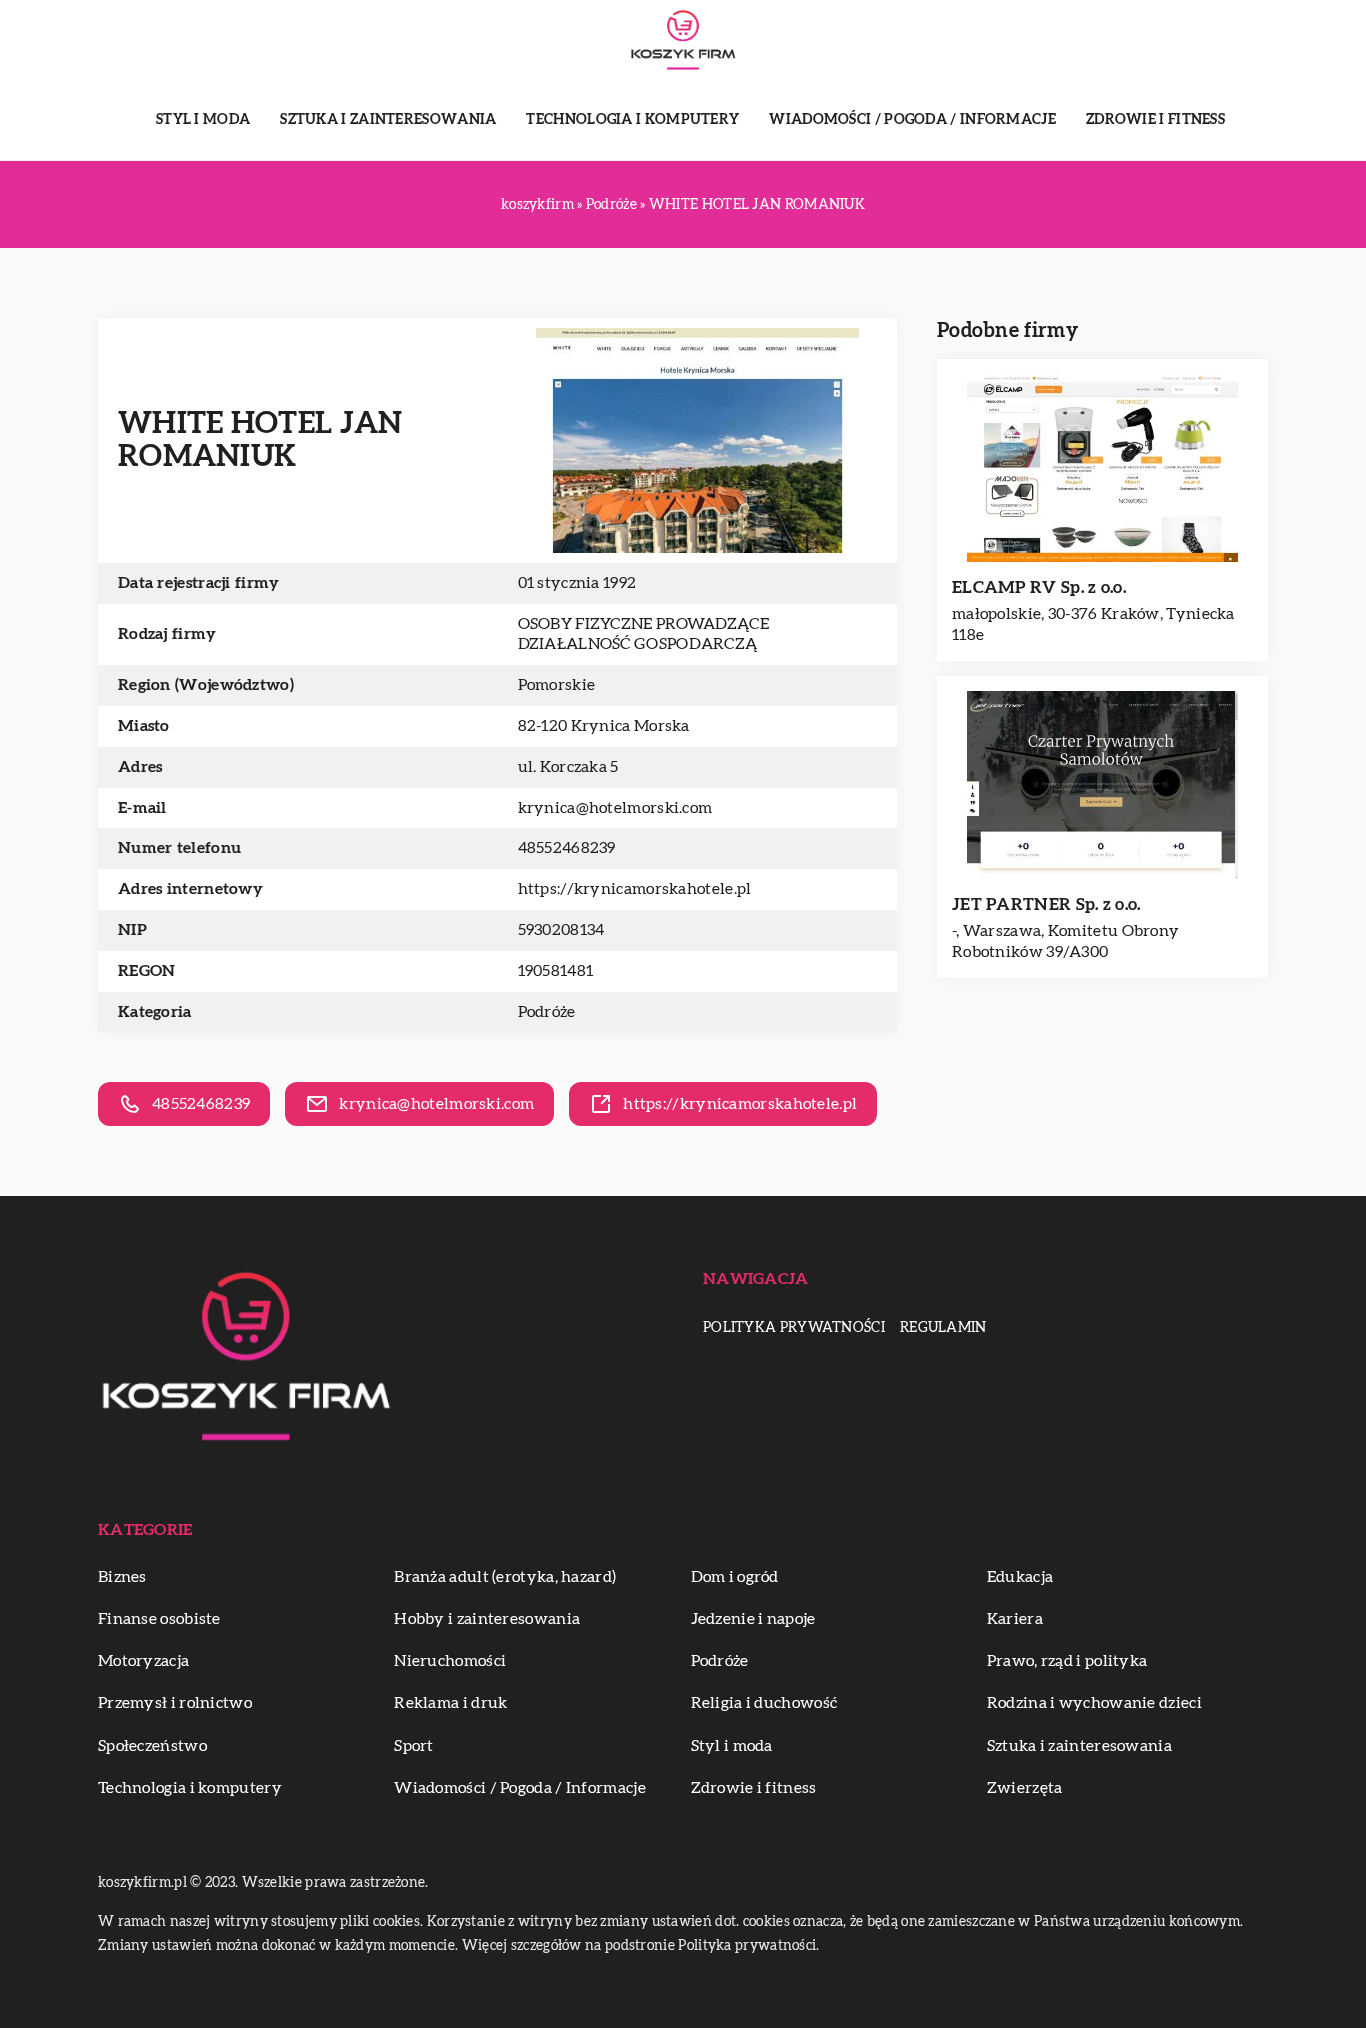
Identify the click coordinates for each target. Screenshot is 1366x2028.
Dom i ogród (735, 1577)
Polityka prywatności (794, 1328)
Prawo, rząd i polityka (1067, 1661)
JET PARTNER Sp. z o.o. (1046, 904)
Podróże (547, 1012)
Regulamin (943, 1328)
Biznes (122, 1577)
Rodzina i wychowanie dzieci (1094, 1703)
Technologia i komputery (632, 120)
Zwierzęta (1025, 1788)
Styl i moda (203, 120)
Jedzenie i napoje (753, 1619)
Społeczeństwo (152, 1746)
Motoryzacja (143, 1661)
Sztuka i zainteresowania (388, 120)
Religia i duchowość (764, 1703)
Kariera (1015, 1619)
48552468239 (567, 848)
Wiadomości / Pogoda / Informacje (912, 120)
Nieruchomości (450, 1661)
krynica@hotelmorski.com (615, 808)
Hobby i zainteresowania (487, 1619)
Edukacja (1020, 1577)
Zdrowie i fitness (1155, 120)
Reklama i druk (450, 1703)
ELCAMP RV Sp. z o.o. (1039, 587)
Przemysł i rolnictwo (175, 1703)
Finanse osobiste (159, 1619)
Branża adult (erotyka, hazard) (505, 1577)
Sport (414, 1746)
